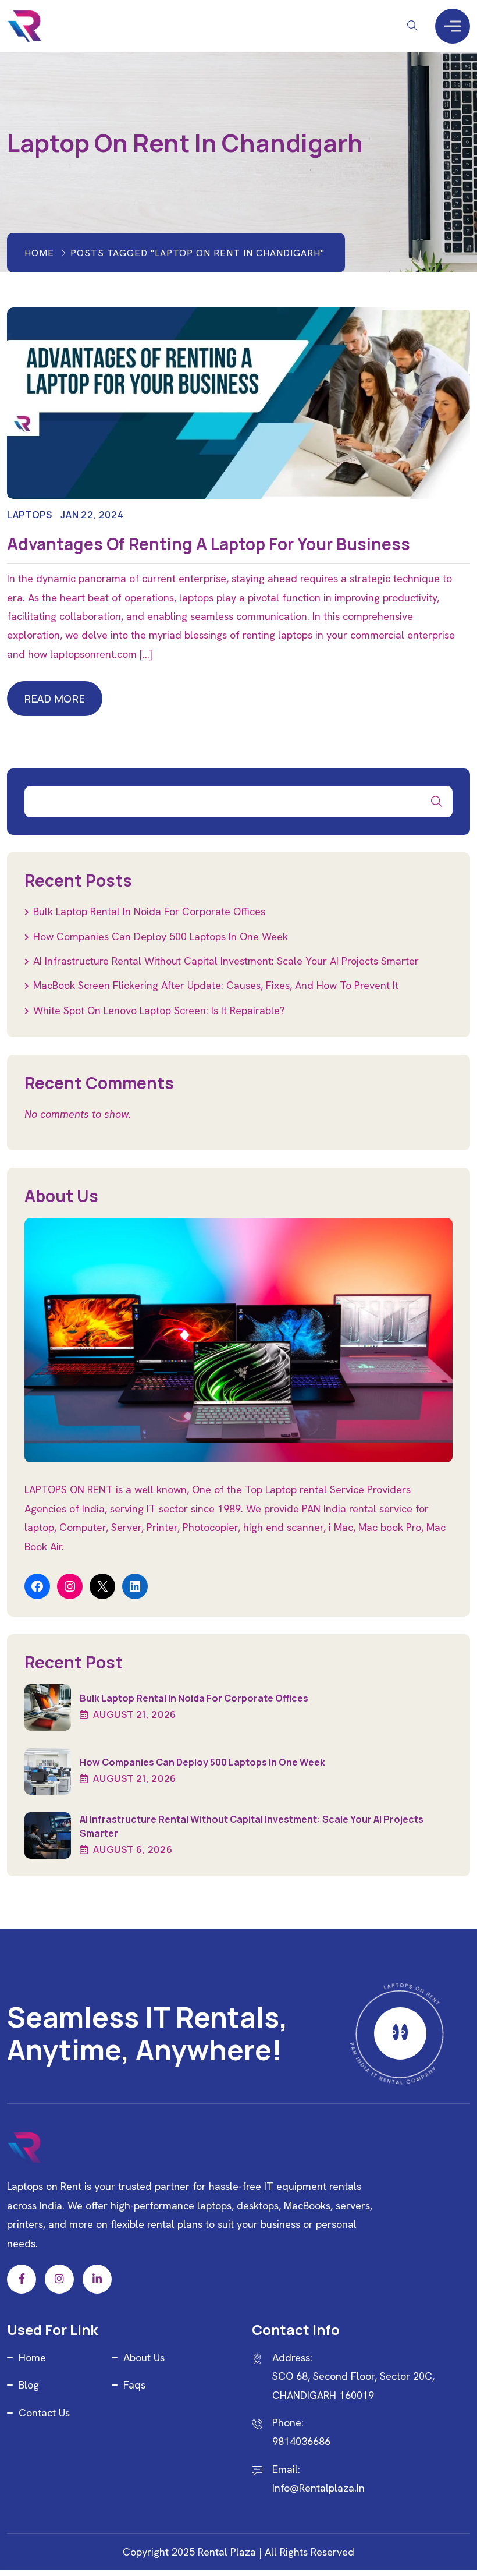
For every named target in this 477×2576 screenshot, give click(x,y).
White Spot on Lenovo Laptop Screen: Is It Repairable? (159, 1010)
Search (437, 802)
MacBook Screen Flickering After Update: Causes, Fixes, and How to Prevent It (216, 985)
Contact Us (44, 2413)
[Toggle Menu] (453, 26)
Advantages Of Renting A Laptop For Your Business (209, 544)
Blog (29, 2385)
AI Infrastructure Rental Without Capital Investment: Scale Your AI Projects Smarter (226, 961)
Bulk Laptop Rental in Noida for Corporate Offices (149, 911)
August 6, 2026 (132, 1849)
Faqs (134, 2385)
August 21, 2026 (134, 1714)
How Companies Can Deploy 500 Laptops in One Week (161, 936)
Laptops (29, 515)
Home (39, 253)
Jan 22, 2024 (92, 515)
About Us (144, 2357)
